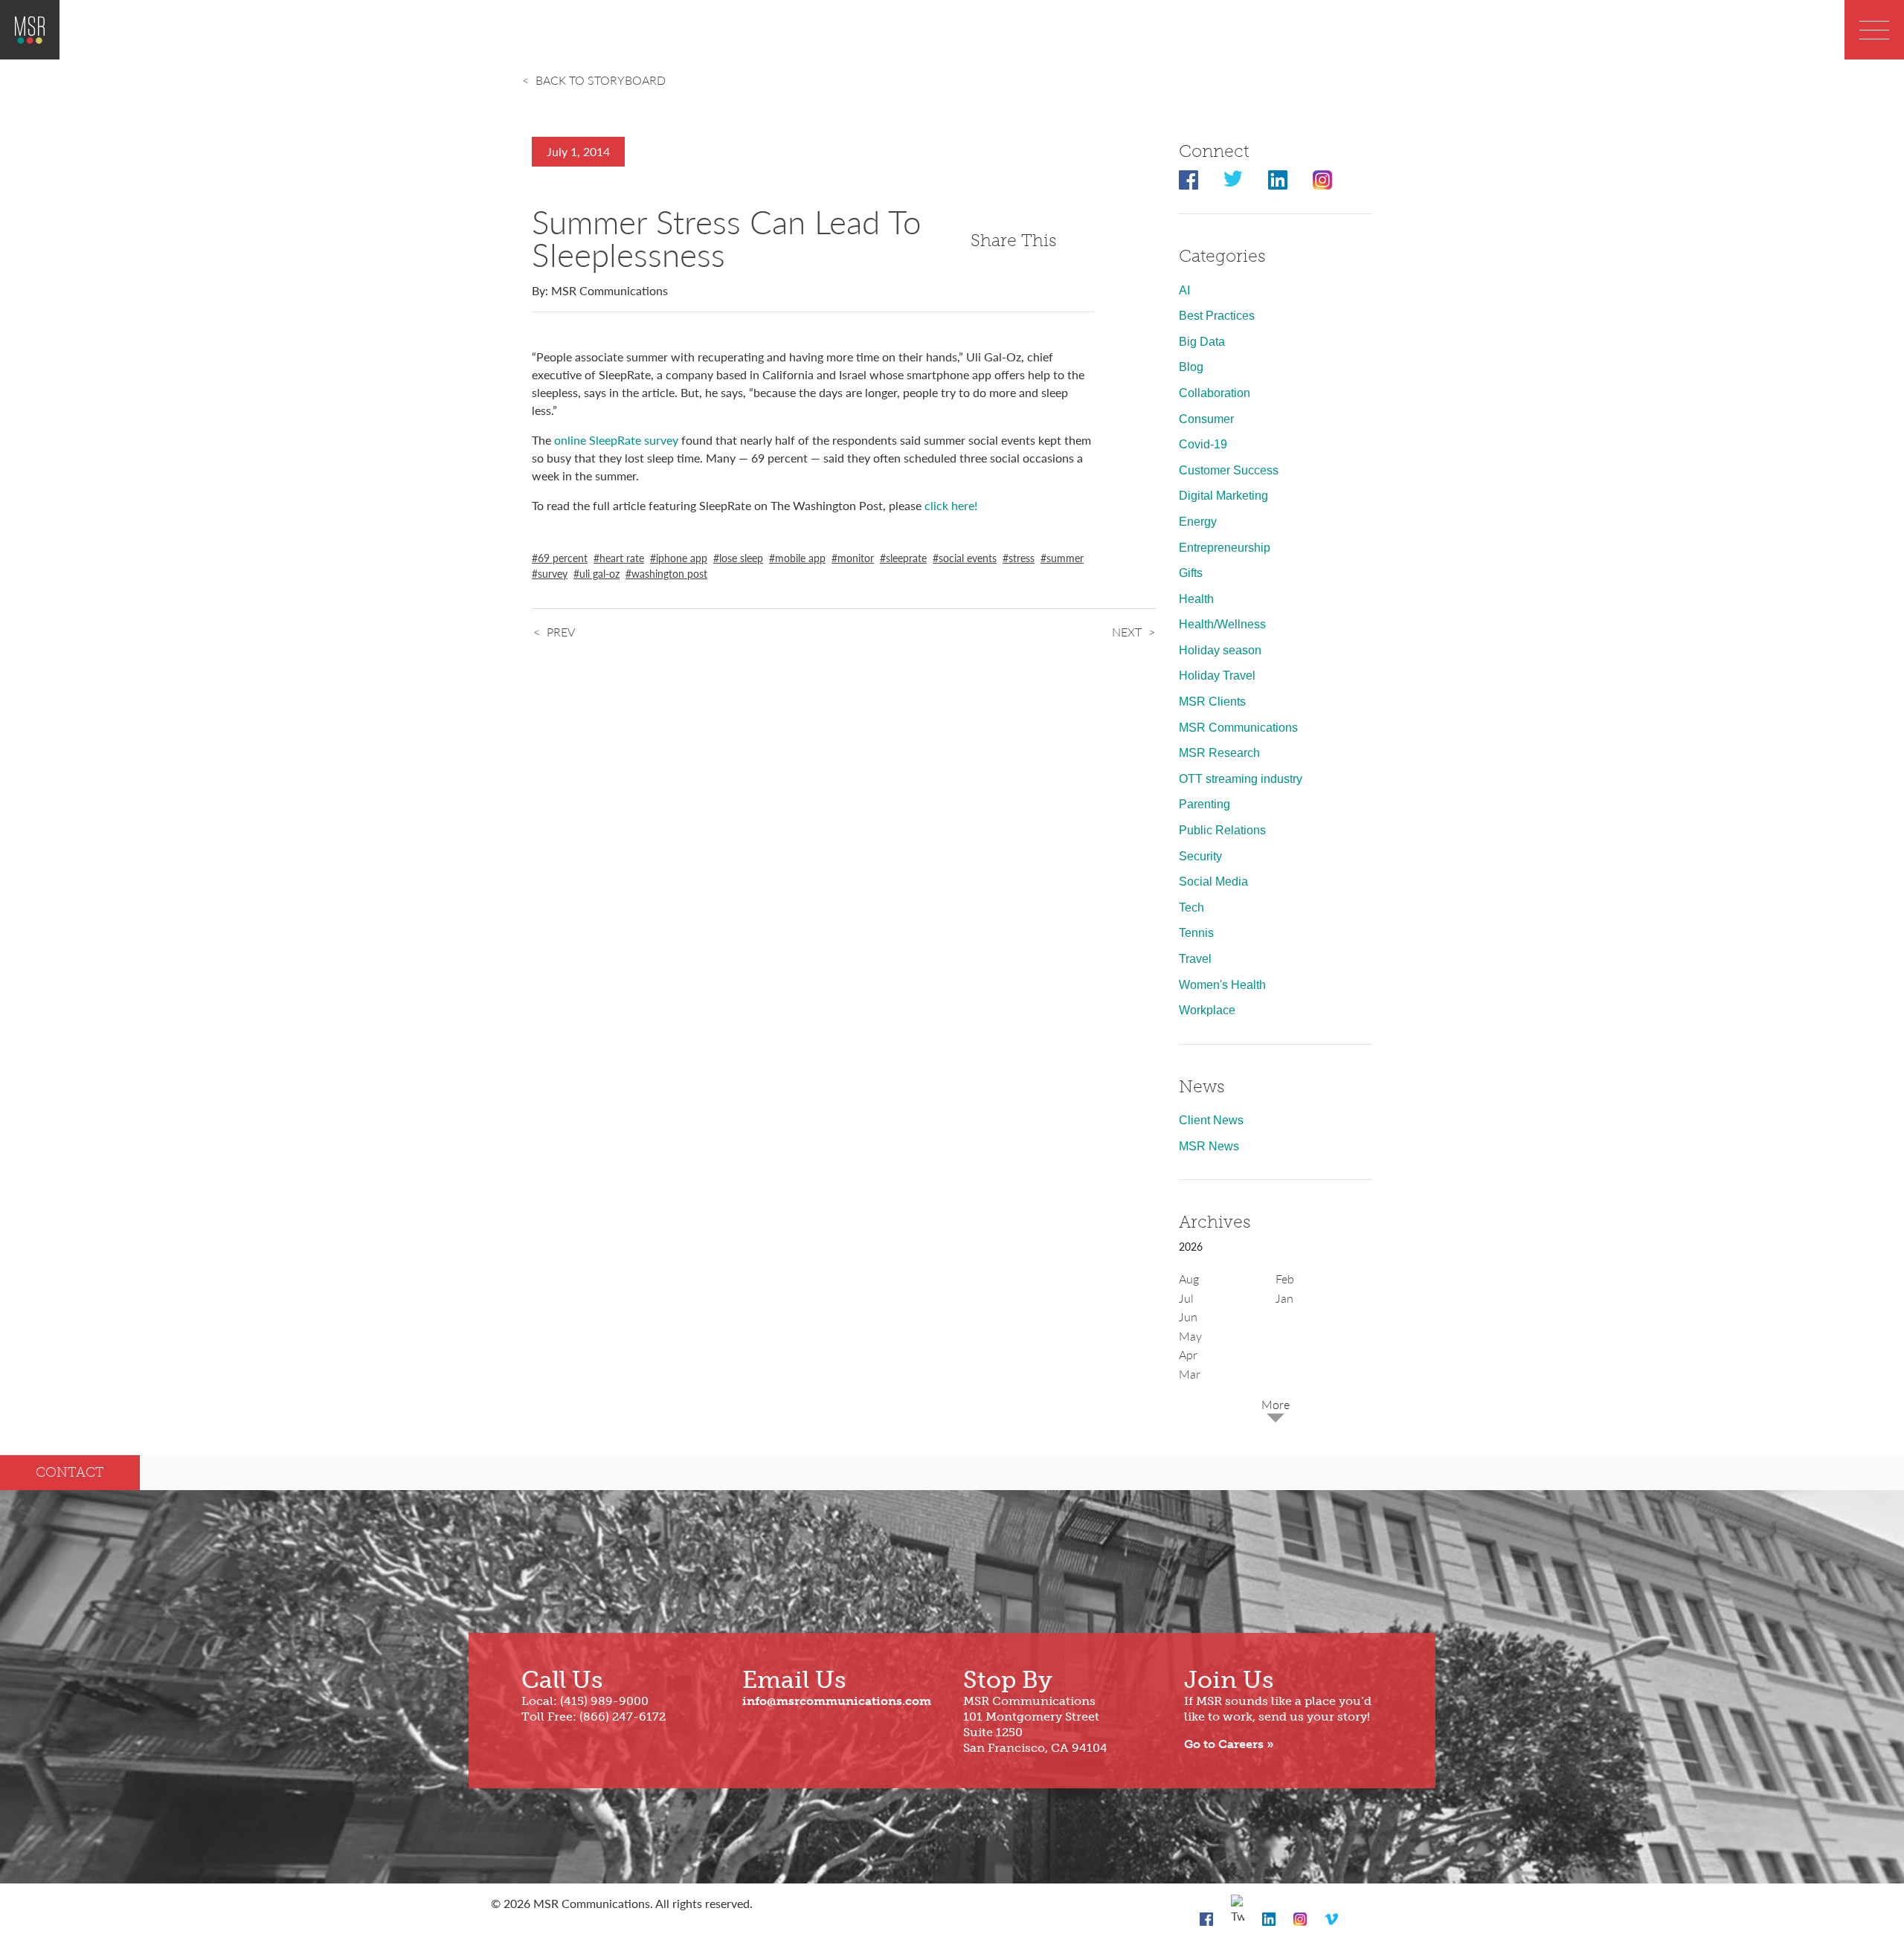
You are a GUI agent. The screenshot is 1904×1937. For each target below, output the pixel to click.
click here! (951, 505)
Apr (1188, 1354)
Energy (1198, 522)
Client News (1211, 1120)
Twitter (1233, 180)
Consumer (1206, 419)
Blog (1191, 367)
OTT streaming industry (1241, 779)
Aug (1189, 1279)
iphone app (682, 558)
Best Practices (1217, 316)
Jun (1188, 1316)
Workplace (1207, 1010)
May (1190, 1336)
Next (1127, 632)
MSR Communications (1238, 728)
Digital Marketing (1223, 496)
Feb (1285, 1279)
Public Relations (1222, 830)
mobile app (800, 558)
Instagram (1322, 180)
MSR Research (1219, 753)
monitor (856, 558)
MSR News (1209, 1146)
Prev (561, 632)
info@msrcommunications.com (837, 1701)
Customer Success (1229, 470)
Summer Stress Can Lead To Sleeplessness (727, 237)
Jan (1284, 1298)
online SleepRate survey (618, 440)
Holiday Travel (1217, 676)
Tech (1191, 908)
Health (1196, 599)
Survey (553, 573)
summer (1065, 558)
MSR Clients (1212, 702)
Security (1200, 856)
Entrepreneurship (1225, 548)
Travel (1195, 959)
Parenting (1205, 804)
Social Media (1213, 882)
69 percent (563, 558)
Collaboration (1215, 393)
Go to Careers (1224, 1744)
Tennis (1196, 933)
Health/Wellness (1222, 624)
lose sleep (741, 558)
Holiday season (1220, 650)
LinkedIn (1278, 180)
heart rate (622, 558)
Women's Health (1222, 985)
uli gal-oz (599, 573)
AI (1184, 290)
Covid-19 (1203, 444)
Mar (1190, 1374)
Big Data (1202, 342)
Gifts (1191, 573)
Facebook (1189, 180)
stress (1022, 558)
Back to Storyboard (601, 80)
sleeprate (906, 558)
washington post (669, 573)
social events (968, 558)
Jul (1186, 1298)
